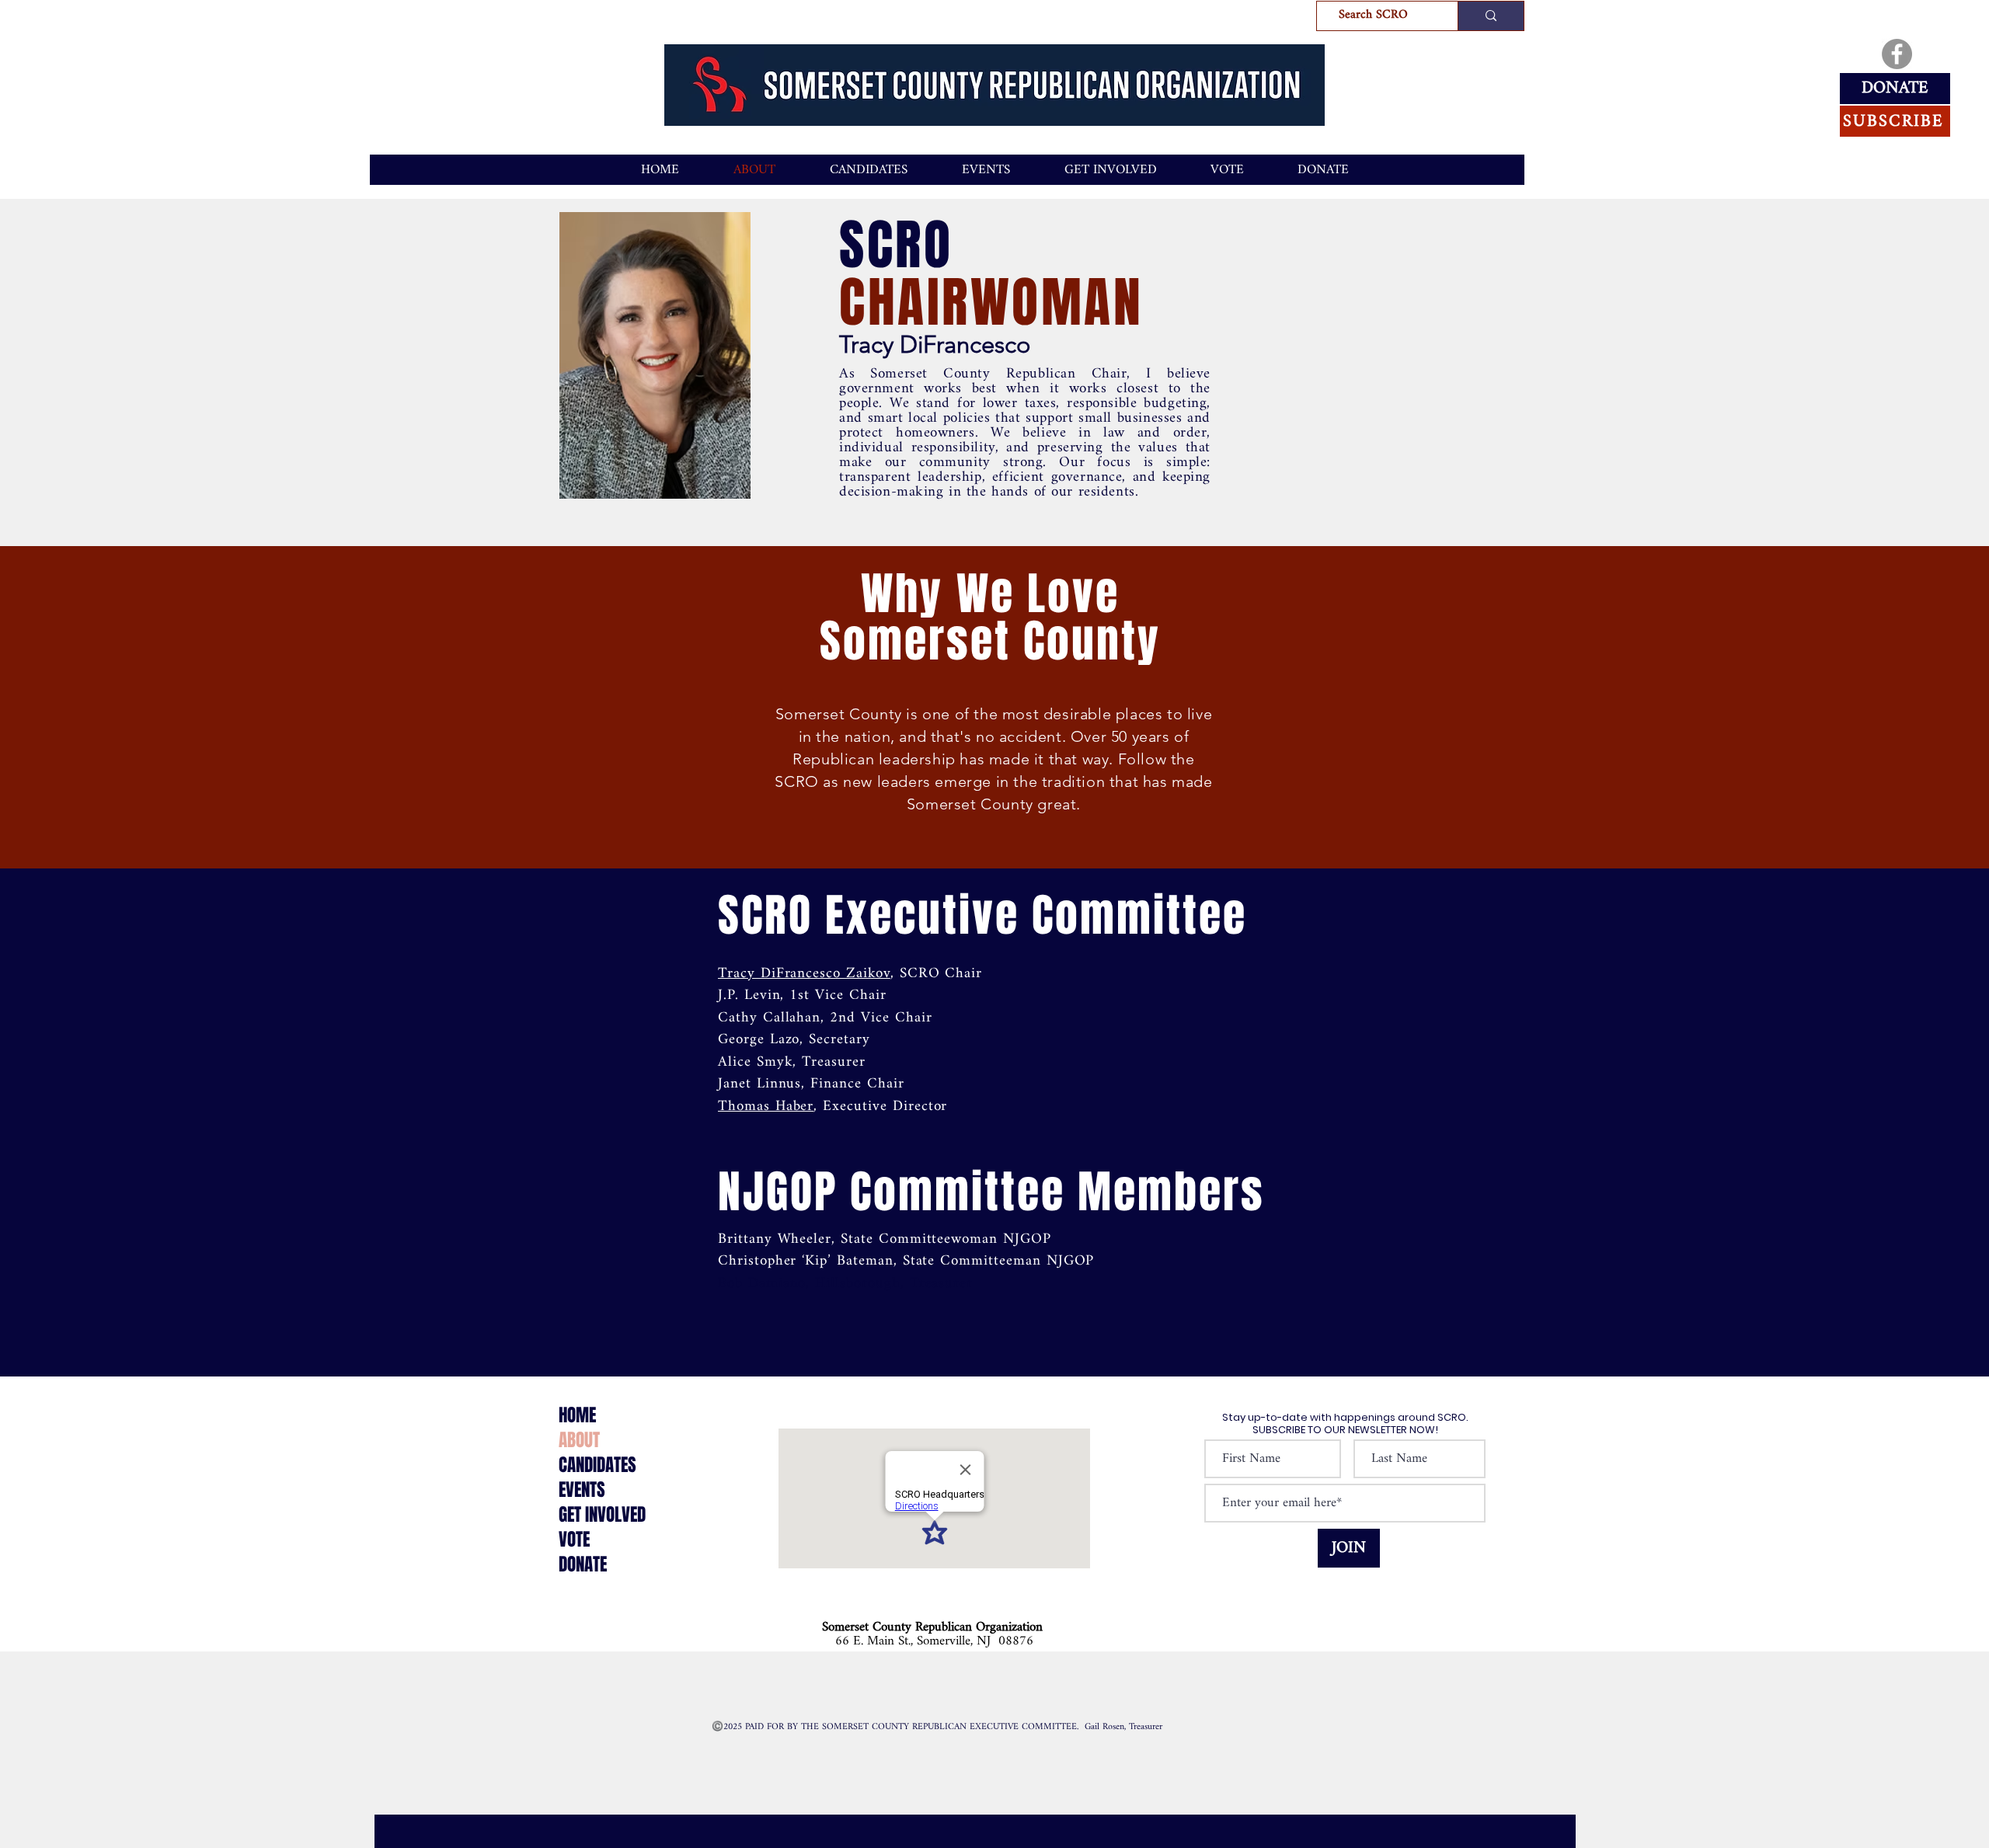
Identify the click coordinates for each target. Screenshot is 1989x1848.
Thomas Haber (766, 1107)
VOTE (574, 1540)
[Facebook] (1897, 54)
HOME (577, 1415)
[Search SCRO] (1491, 16)
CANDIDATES (597, 1465)
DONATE (583, 1564)
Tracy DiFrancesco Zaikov (804, 974)
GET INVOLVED (602, 1515)
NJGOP (778, 1192)
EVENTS (582, 1490)
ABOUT (579, 1440)
